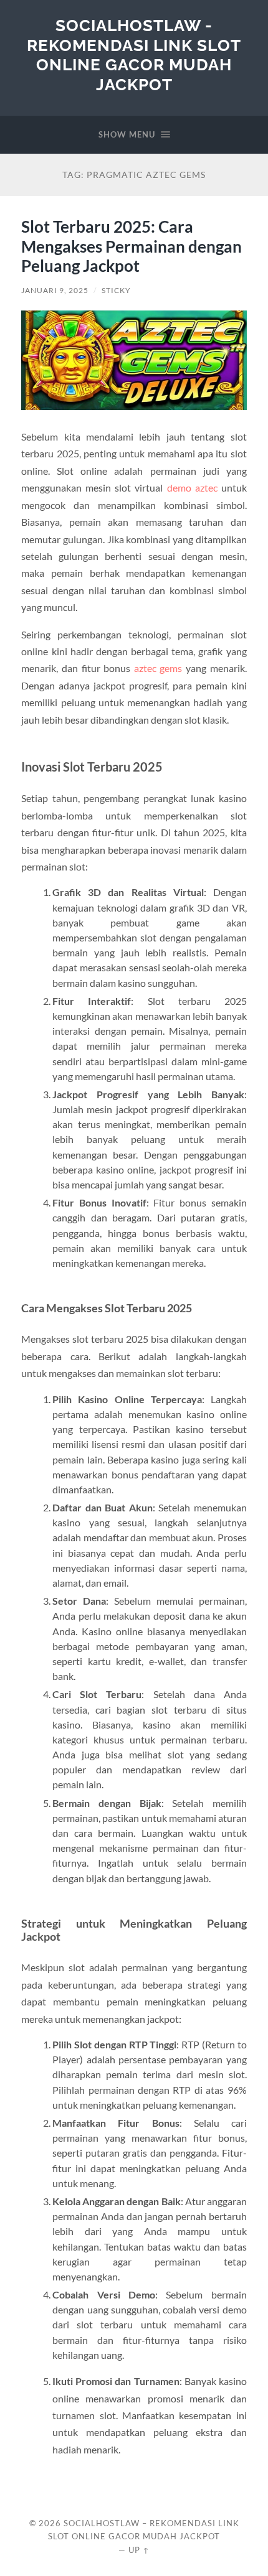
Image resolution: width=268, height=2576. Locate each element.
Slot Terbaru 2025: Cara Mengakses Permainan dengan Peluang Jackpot (132, 246)
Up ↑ (139, 2550)
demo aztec (192, 488)
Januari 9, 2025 (55, 290)
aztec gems (158, 668)
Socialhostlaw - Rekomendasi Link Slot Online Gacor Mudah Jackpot (134, 55)
